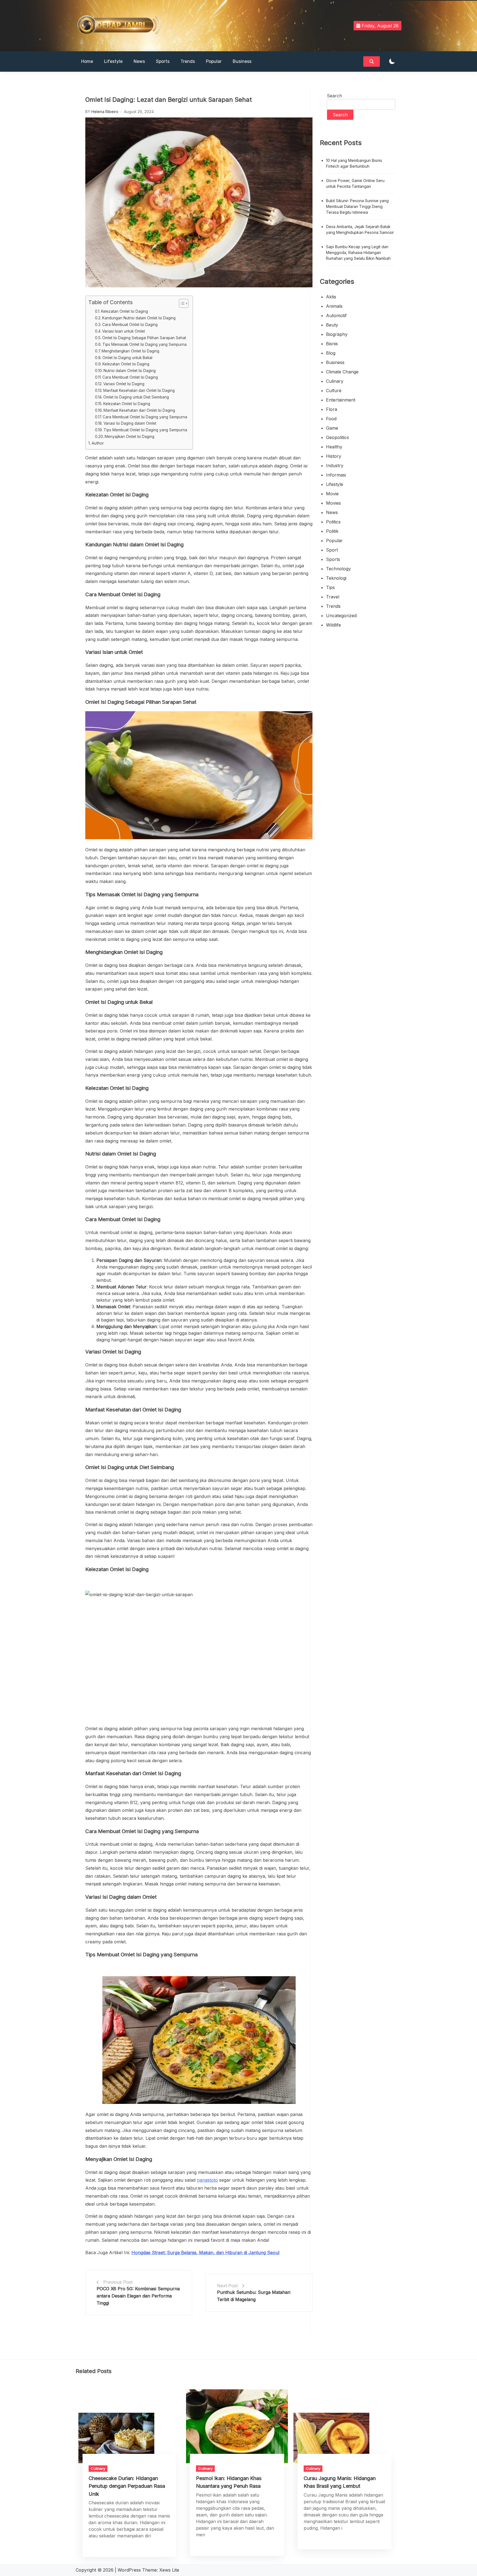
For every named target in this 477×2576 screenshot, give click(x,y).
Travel (333, 597)
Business (242, 61)
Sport (332, 550)
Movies (333, 503)
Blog (331, 353)
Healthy (334, 447)
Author (98, 443)
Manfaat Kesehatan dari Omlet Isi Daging (139, 390)
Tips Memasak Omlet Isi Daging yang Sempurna (145, 344)
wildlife (333, 625)
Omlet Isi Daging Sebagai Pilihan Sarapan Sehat (144, 338)
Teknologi (336, 578)
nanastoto (207, 2180)
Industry (335, 466)
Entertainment (341, 400)
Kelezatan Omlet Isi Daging (124, 311)
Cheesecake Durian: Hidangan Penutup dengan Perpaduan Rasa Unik (127, 2486)
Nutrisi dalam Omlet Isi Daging (130, 371)
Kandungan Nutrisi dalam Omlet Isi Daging (139, 318)
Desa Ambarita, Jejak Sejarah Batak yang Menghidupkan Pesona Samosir (360, 229)
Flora (332, 409)
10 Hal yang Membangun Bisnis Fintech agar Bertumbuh (354, 163)
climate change (342, 372)
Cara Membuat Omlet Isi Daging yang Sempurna (145, 417)
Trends (188, 61)
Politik (332, 531)
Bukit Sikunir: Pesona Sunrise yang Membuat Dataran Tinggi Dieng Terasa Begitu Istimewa (357, 206)
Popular (214, 61)
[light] (392, 62)
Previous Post (118, 2282)
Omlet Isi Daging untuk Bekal (127, 358)
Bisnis (332, 344)
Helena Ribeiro (105, 112)
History (334, 456)
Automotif (336, 315)
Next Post (227, 2286)
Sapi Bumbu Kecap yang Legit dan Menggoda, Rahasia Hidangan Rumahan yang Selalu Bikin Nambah (358, 252)
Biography (337, 334)
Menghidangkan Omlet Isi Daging (130, 351)
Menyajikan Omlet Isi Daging (129, 437)
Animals (334, 306)
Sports (163, 61)
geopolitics (337, 437)
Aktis (331, 297)
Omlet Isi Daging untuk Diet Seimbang (136, 397)
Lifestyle (113, 61)
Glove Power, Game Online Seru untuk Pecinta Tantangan (355, 183)
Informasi (336, 475)
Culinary (335, 381)
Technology (338, 569)
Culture (334, 390)
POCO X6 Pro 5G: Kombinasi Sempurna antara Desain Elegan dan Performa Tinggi (138, 2296)
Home (87, 61)
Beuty (332, 325)
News (139, 61)
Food (331, 419)
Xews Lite (169, 2570)
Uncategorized (341, 616)
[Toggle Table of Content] (181, 303)
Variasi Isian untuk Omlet (124, 331)
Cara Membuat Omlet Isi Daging (130, 325)
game (332, 428)
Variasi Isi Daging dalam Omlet (130, 423)
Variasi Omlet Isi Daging (124, 384)
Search (334, 96)
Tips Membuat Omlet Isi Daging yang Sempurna (145, 430)
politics (333, 522)
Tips (330, 587)
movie (332, 494)
